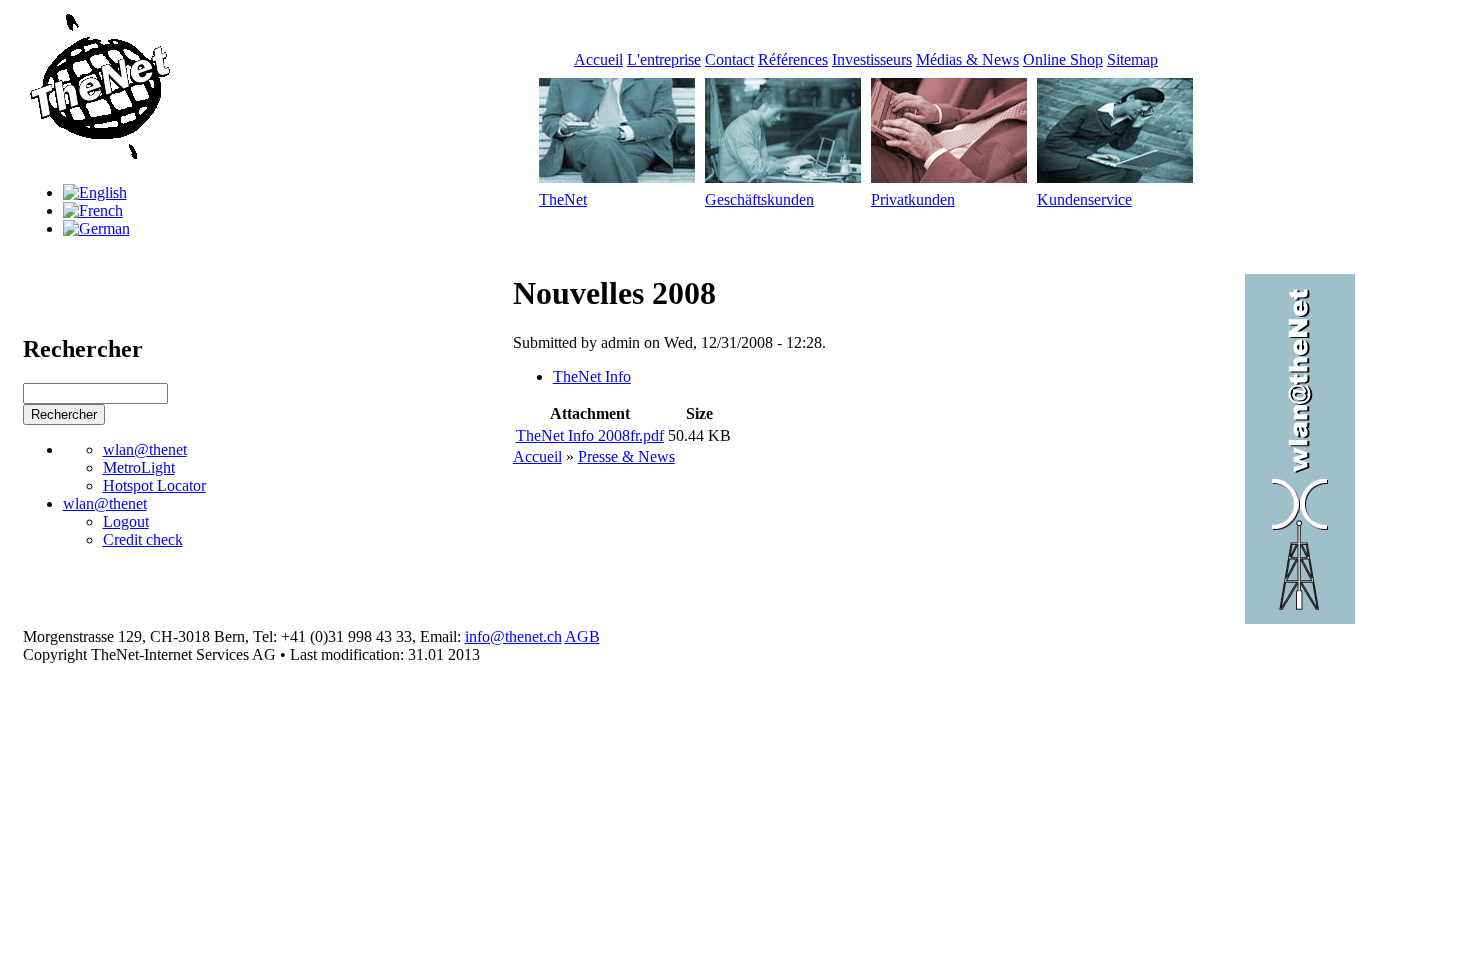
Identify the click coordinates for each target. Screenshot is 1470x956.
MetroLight (139, 467)
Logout (126, 521)
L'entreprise (664, 59)
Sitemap (1132, 59)
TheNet (563, 199)
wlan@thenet (145, 449)
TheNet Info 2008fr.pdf (590, 435)
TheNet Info (592, 376)
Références (793, 59)
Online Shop (1063, 59)
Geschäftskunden (759, 199)
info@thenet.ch (513, 636)
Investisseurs (872, 59)
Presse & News (626, 456)
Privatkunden (913, 199)
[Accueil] (98, 158)
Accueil (598, 59)
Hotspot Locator (154, 485)
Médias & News (967, 59)
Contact (729, 59)
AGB (582, 636)
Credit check (143, 539)
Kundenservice (1084, 199)
